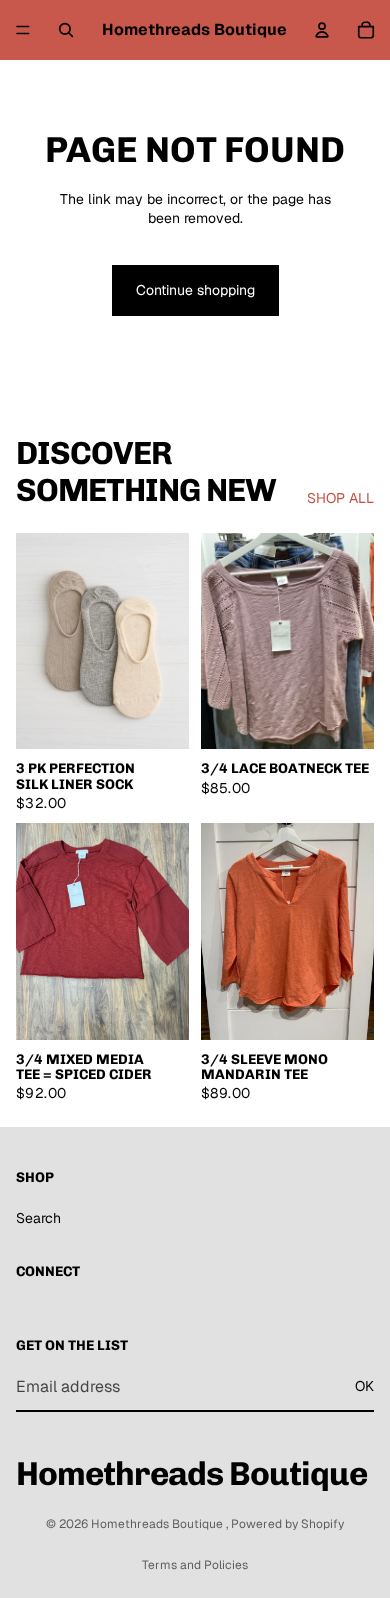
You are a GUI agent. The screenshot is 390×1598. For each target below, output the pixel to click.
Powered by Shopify (287, 1524)
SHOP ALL (340, 498)
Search (38, 1218)
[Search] (66, 30)
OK (364, 1387)
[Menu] (23, 30)
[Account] (322, 30)
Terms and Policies (195, 1565)
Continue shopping (195, 290)
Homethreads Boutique (158, 1524)
